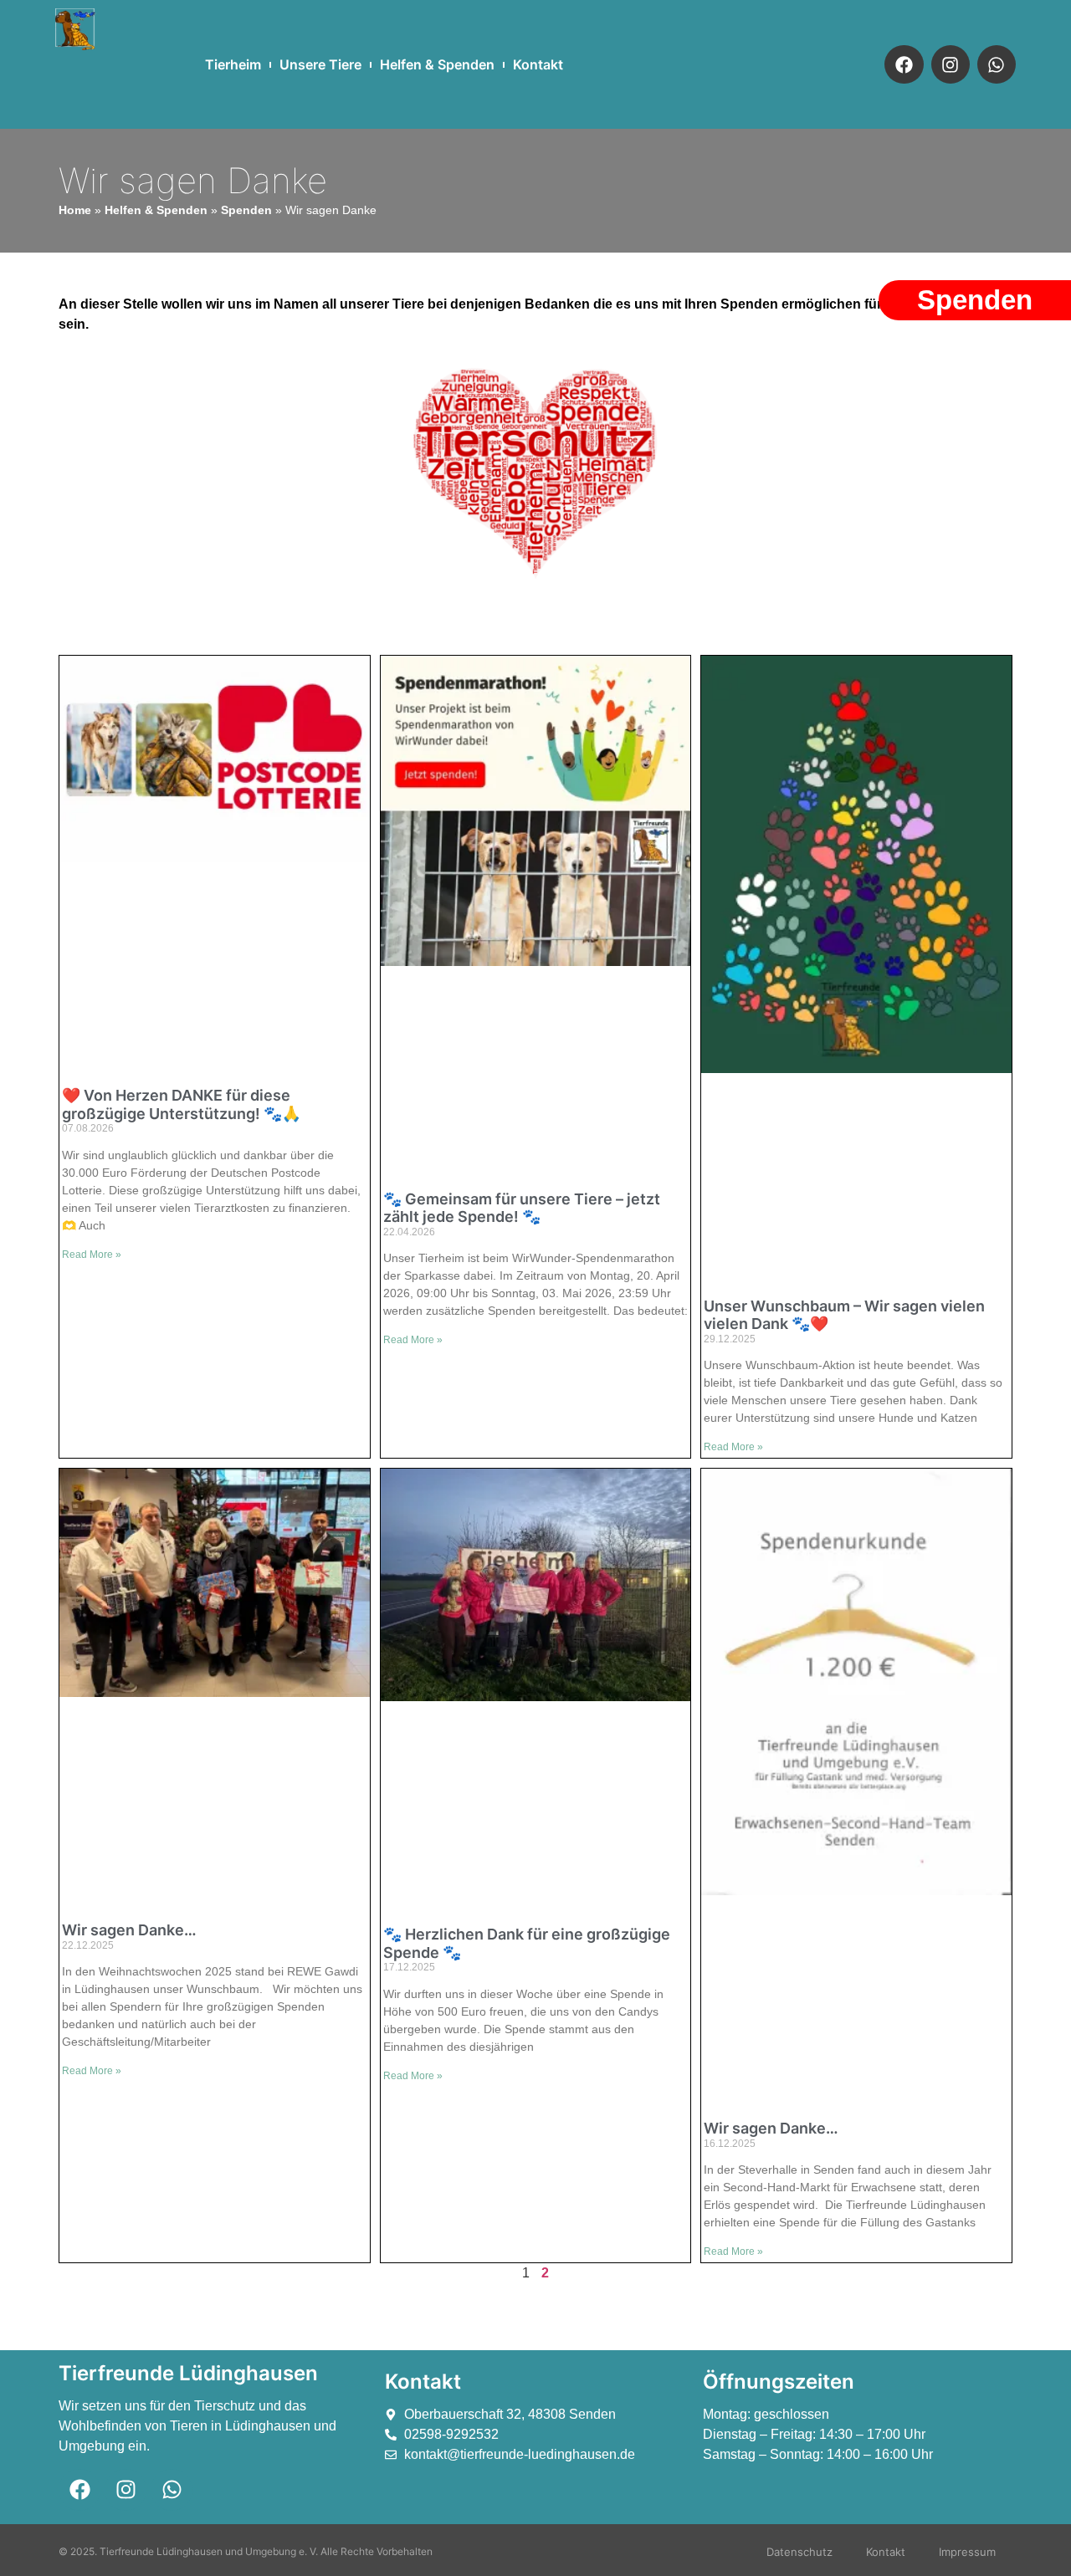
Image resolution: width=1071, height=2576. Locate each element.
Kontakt (538, 64)
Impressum (967, 2552)
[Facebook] (904, 64)
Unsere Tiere (320, 64)
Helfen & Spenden (437, 64)
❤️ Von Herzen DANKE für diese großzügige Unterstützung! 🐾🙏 (181, 1104)
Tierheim (233, 64)
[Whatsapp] (997, 64)
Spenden (246, 210)
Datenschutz (799, 2552)
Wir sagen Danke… (129, 1930)
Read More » (92, 1255)
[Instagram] (951, 64)
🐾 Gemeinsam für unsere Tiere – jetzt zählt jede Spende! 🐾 (522, 1208)
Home (75, 210)
